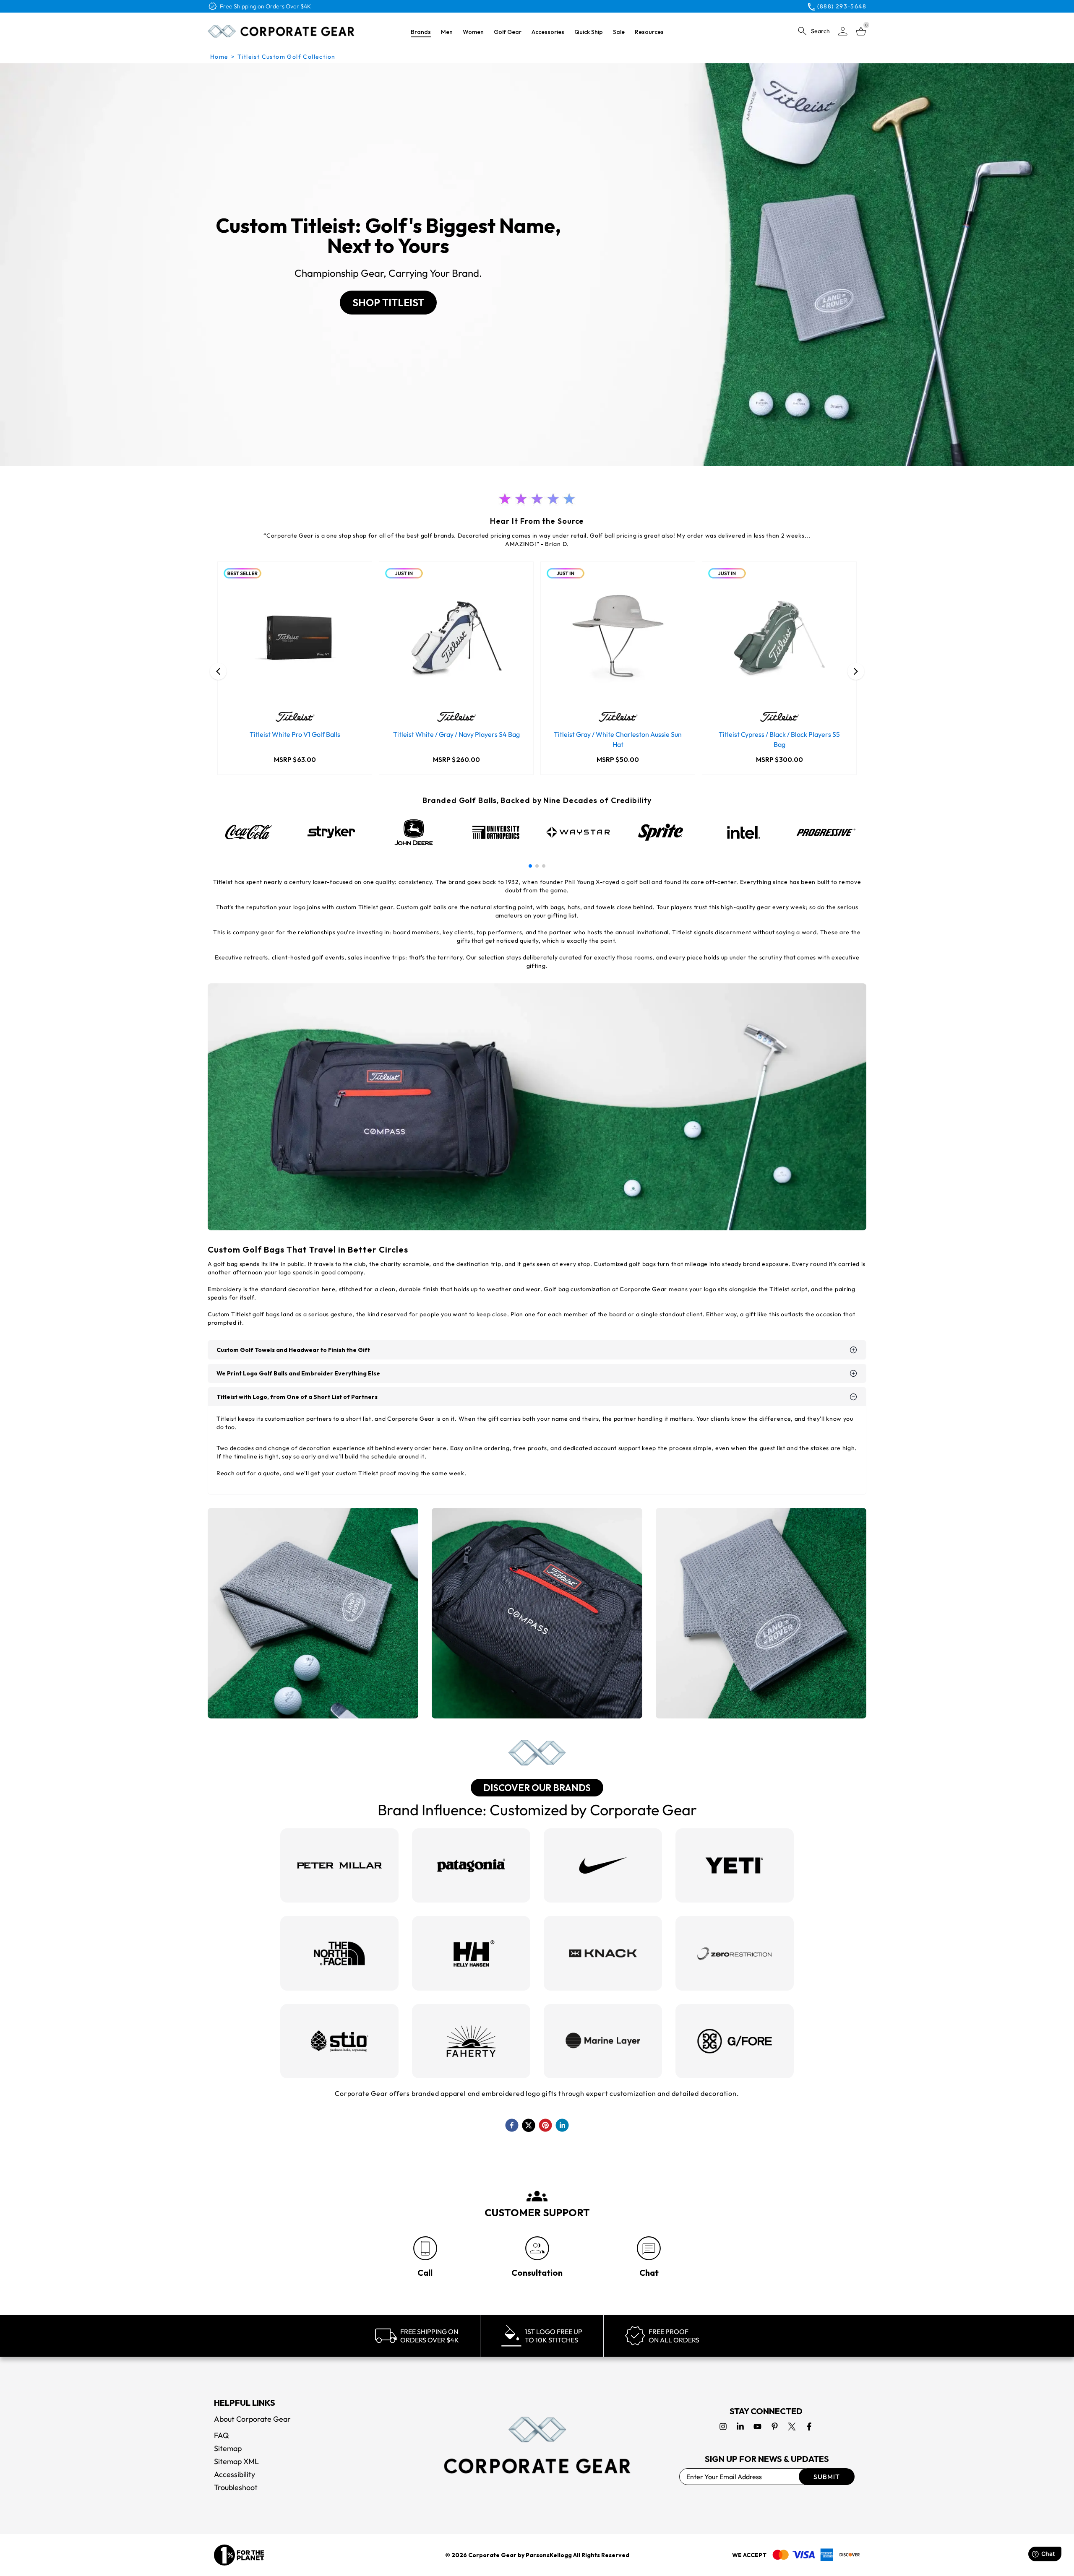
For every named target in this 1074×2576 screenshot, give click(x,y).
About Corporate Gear (252, 2419)
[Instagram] (723, 2427)
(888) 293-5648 (842, 6)
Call (425, 2273)
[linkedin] (562, 2125)
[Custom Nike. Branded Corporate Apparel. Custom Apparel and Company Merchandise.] (603, 1865)
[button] (530, 866)
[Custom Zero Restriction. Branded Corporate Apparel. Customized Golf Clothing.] (735, 1953)
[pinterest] (545, 2125)
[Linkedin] (740, 2427)
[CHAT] (649, 2248)
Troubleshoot (236, 2487)
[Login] (843, 31)
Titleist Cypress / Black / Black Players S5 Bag (779, 739)
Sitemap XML (236, 2461)
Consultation (537, 2273)
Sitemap (228, 2448)
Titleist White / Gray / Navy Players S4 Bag (456, 734)
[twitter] (529, 2125)
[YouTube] (757, 2427)
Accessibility (235, 2474)
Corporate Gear (492, 2555)
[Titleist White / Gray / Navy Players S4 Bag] (456, 639)
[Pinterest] (775, 2427)
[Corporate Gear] (537, 2445)
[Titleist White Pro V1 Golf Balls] (295, 639)
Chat (649, 2273)
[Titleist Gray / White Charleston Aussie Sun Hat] (618, 639)
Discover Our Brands (537, 1788)
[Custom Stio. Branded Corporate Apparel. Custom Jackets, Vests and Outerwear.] (339, 2041)
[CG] (281, 31)
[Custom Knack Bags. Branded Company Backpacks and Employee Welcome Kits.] (603, 1953)
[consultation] (537, 2248)
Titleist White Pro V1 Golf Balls (295, 734)
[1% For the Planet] (239, 2555)
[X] (792, 2427)
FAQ (222, 2435)
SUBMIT (827, 2477)
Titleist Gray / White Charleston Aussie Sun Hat (618, 739)
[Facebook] (809, 2427)
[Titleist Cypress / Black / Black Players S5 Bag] (779, 639)
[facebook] (512, 2125)
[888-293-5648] (425, 2248)
